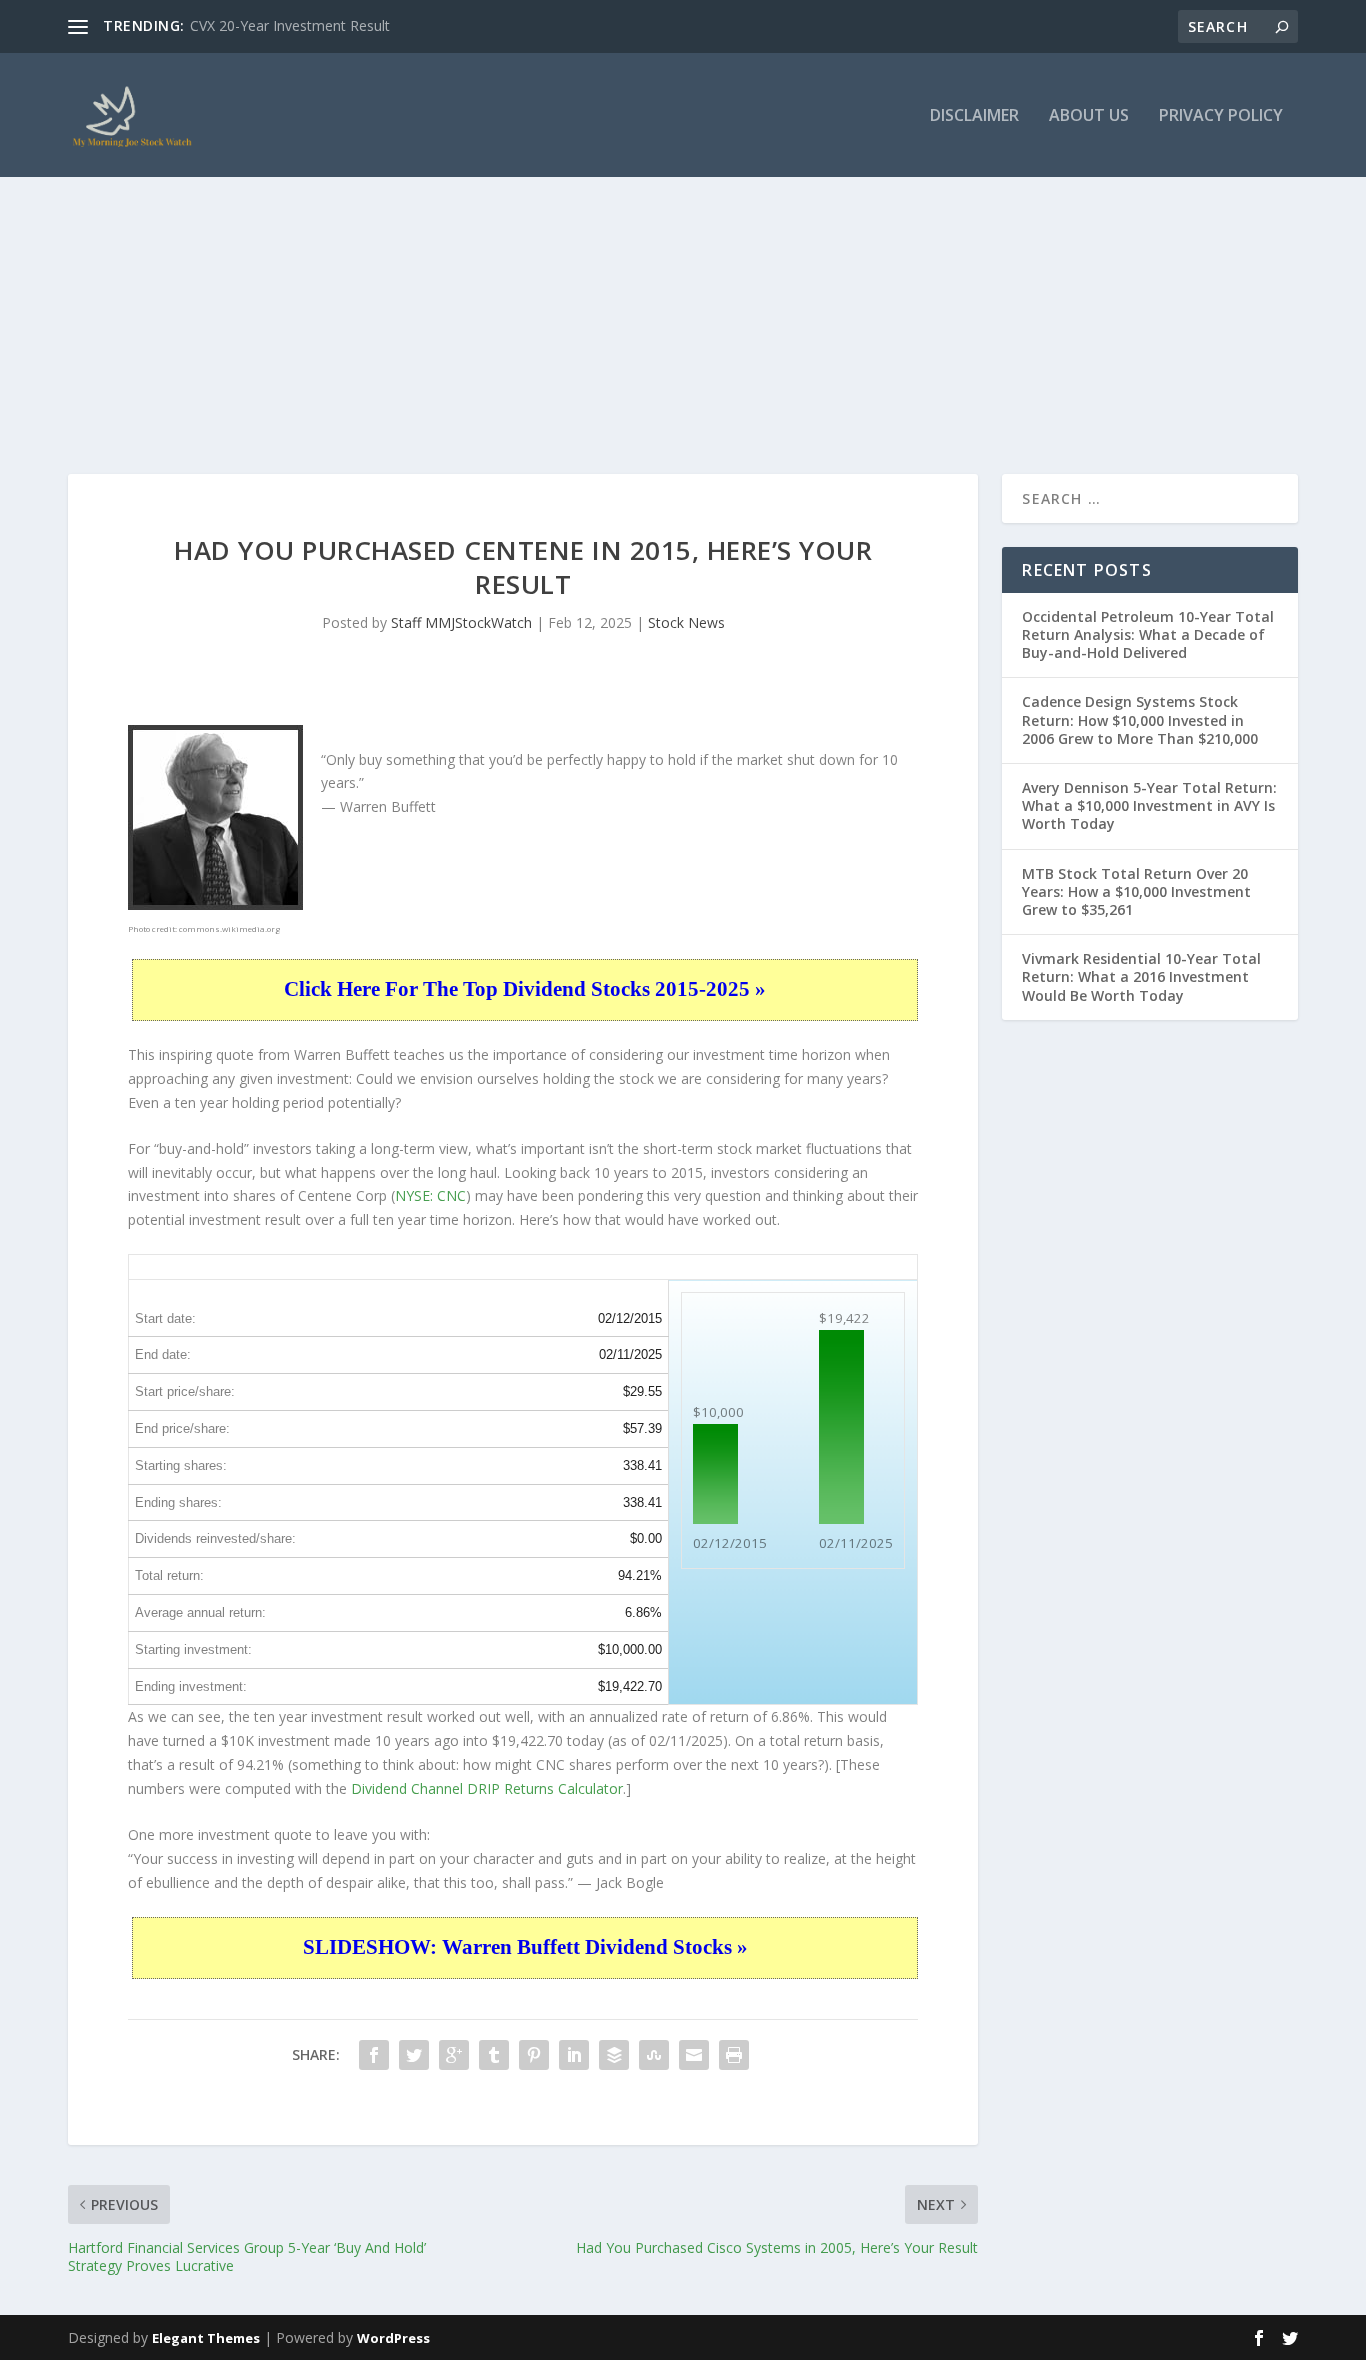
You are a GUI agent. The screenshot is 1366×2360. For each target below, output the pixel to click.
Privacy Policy (1221, 116)
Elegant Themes (206, 2338)
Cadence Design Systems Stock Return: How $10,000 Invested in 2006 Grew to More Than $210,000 (1140, 719)
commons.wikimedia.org (229, 928)
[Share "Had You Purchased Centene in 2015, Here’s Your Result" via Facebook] (374, 2055)
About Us (1089, 116)
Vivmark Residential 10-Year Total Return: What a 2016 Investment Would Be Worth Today (1141, 976)
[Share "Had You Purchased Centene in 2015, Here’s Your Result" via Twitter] (414, 2055)
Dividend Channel (409, 1788)
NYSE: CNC (430, 1195)
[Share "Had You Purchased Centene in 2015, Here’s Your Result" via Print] (734, 2055)
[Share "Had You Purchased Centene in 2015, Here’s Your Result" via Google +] (454, 2055)
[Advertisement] (683, 284)
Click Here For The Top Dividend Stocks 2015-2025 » (525, 989)
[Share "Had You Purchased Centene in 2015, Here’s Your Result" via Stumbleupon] (654, 2055)
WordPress (393, 2338)
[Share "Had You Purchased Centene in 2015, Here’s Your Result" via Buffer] (614, 2055)
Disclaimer (974, 116)
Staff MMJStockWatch (461, 622)
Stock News (686, 622)
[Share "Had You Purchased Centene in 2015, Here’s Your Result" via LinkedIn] (574, 2055)
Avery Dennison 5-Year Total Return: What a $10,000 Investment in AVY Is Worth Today (1149, 805)
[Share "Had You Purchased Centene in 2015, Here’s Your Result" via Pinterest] (534, 2055)
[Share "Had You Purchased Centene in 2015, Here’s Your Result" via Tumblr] (494, 2055)
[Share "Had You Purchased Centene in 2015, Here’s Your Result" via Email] (694, 2055)
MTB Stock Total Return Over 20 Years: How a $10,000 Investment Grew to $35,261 (1136, 891)
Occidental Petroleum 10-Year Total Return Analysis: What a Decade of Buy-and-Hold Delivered (1148, 634)
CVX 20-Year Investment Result (290, 25)
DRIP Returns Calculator (545, 1788)
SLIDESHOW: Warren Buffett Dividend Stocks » (525, 1947)
